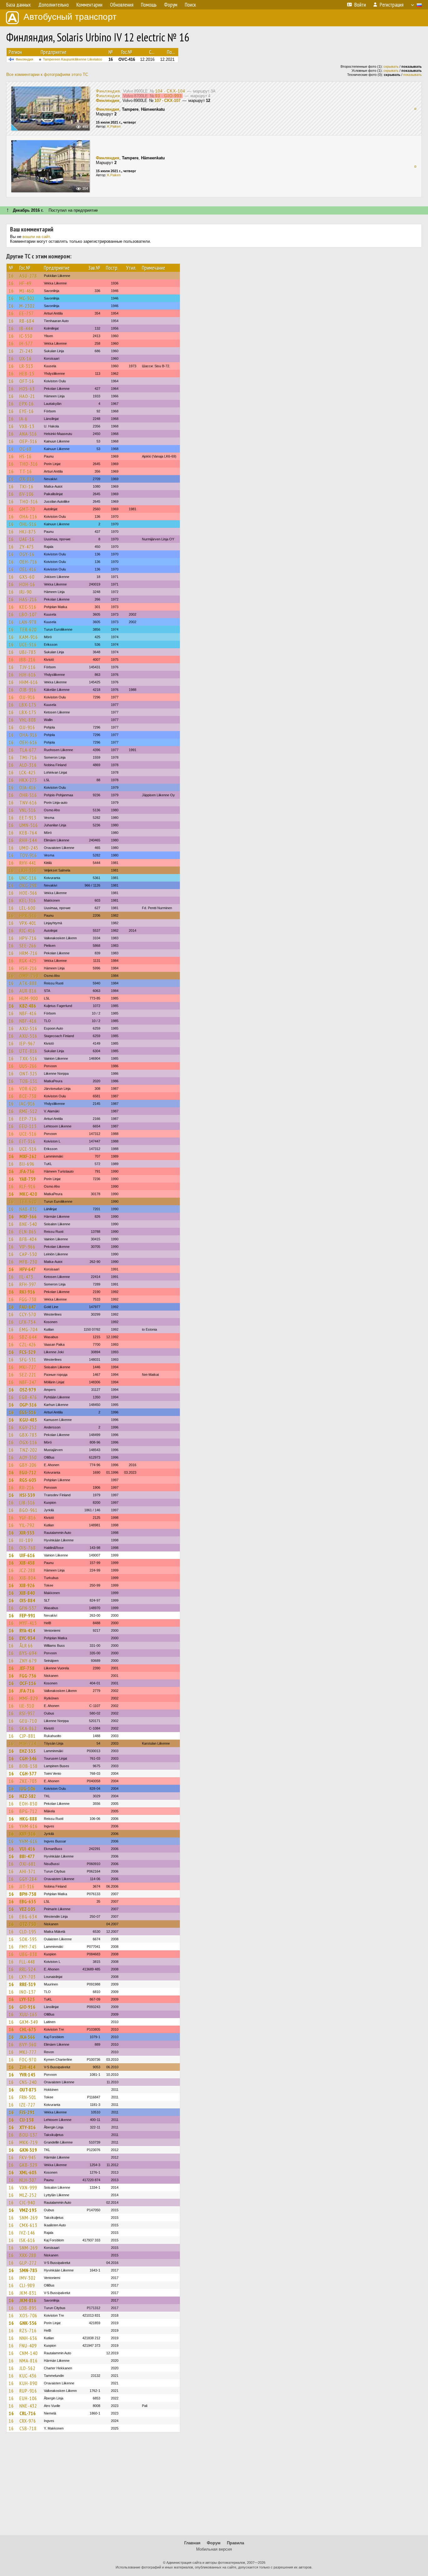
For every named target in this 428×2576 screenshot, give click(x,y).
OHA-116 (28, 517)
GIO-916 (27, 2007)
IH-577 (26, 343)
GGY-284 (28, 1879)
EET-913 (28, 818)
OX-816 (27, 479)
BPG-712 (28, 1811)
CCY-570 (28, 1314)
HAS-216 (28, 599)
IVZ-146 (27, 2233)
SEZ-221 (28, 1375)
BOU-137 (29, 2135)
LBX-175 (28, 705)
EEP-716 (28, 1119)
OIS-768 (28, 1548)
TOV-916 (28, 855)
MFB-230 (28, 1262)
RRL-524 (28, 1969)
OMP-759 (29, 976)
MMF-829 (29, 1698)
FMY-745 (28, 1947)
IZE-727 (27, 2105)
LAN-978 (28, 622)
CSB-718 (28, 2428)
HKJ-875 (28, 532)
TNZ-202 (28, 1450)
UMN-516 (29, 825)
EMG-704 (29, 1329)
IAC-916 (27, 1104)
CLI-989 (27, 2285)
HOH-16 (27, 584)
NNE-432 (28, 2406)
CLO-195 (28, 1932)
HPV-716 (28, 938)
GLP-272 (28, 2263)
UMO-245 (29, 848)
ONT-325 (28, 1073)
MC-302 (27, 298)
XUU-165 (28, 2014)
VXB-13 (27, 426)
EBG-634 (28, 1916)
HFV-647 (28, 1269)
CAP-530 (28, 1254)
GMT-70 (27, 509)
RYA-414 (27, 1630)
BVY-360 (28, 2044)
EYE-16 (27, 411)
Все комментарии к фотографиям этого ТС (47, 74)
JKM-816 (28, 2300)
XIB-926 (27, 1585)
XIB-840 (27, 1593)
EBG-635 (28, 1901)
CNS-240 (28, 2082)
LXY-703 (28, 1977)
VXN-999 (28, 2187)
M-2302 (27, 306)
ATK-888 (28, 983)
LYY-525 (27, 1999)
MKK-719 (29, 2142)
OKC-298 (28, 885)
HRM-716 (29, 953)
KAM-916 (29, 637)
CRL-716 (28, 2413)
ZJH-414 (27, 2067)
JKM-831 (28, 2293)
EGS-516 (28, 1412)
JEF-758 (27, 1668)
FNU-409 (28, 2345)
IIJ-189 (26, 1540)
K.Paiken (114, 126)
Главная (192, 2543)
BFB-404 (28, 1239)
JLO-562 (27, 2368)
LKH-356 (28, 870)
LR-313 (26, 366)
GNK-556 (28, 2323)
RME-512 (28, 1111)
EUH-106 (28, 2398)
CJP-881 (28, 1736)
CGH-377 (28, 1773)
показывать (412, 75)
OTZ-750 (28, 1924)
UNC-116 (28, 878)
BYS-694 (28, 1653)
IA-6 (23, 419)
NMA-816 (29, 2361)
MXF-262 (28, 1156)
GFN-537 (28, 1608)
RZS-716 (28, 2330)
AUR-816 (28, 991)
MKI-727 (28, 1367)
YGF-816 (28, 1518)
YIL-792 (27, 1525)
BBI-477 (27, 1856)
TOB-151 (29, 1081)
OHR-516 (28, 795)
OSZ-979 (28, 1390)
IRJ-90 (26, 592)
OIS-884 (27, 1600)
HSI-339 (27, 1495)
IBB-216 (28, 660)
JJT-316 (27, 1886)
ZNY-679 (28, 1661)
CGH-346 (28, 1758)
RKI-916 (27, 1292)
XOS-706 (28, 2315)
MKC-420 (28, 1194)
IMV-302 (28, 2278)
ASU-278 (28, 276)
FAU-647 (28, 1307)
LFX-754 (28, 1322)
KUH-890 (28, 2383)
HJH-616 (28, 675)
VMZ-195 (28, 2210)
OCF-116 (28, 1683)
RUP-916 (28, 2391)
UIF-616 (27, 1555)
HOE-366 (28, 893)
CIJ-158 (27, 2120)
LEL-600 (27, 908)
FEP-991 (27, 1615)
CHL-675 (28, 2029)
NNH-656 (28, 2338)
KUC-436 (28, 2376)
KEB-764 (28, 833)
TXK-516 (28, 1058)
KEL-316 (28, 900)
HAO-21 (27, 396)
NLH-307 (28, 2180)
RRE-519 (28, 1984)
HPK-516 (28, 915)
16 (11, 276)
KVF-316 (28, 1834)
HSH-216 (28, 968)
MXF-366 (28, 1216)
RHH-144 (28, 840)
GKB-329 (28, 2165)
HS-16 (26, 456)
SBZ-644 (28, 1337)
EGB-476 (28, 1397)
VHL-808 (28, 720)
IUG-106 (27, 1789)
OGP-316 (28, 1405)
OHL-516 (28, 524)
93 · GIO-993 (168, 96)
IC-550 (26, 336)
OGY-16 (27, 554)
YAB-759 (28, 1179)
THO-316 (29, 464)
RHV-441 (28, 863)
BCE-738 (28, 1096)
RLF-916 (28, 1186)
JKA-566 (27, 2037)
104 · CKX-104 (170, 91)
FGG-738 (28, 1299)
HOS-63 (27, 389)
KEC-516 (28, 607)
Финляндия (24, 59)
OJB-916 (28, 690)
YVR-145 (27, 2075)
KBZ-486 (28, 1006)
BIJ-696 (27, 1164)
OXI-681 (28, 1864)
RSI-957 (27, 1713)
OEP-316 (28, 441)
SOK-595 (28, 1939)
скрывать (391, 66)
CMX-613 (28, 2225)
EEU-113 (28, 1126)
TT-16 (26, 471)
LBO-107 (28, 614)
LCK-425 (28, 772)
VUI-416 (27, 1849)
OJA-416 (28, 787)
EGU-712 (28, 1472)
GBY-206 (28, 1465)
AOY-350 (28, 1457)
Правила (235, 2543)
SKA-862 (28, 1728)
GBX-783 (28, 1435)
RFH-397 (28, 1284)
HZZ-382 (28, 1796)
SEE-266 (28, 946)
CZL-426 (28, 1344)
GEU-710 (28, 1721)
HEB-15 (27, 374)
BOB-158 (29, 1766)
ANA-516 (28, 434)
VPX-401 (28, 923)
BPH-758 (28, 1894)
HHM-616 (29, 682)
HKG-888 (28, 1819)
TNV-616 (28, 803)
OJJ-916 (27, 697)
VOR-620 (28, 1089)
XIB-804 (28, 1578)
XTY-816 (28, 2127)
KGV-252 (28, 1427)
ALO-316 (28, 765)
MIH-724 (28, 1743)
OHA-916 (28, 735)
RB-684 (27, 321)
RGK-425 (28, 961)
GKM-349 (29, 2022)
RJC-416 (27, 930)
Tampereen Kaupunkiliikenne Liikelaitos (73, 59)
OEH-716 (28, 562)
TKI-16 (26, 486)
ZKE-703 (28, 1781)
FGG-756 (28, 1676)
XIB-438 (27, 1563)
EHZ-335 (28, 1751)
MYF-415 (28, 1623)
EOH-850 (28, 1804)
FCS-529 (28, 1352)
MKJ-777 (28, 2052)
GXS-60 (27, 577)
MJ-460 (27, 291)
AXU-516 (28, 1028)
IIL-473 (26, 1277)
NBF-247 (28, 1382)
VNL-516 (28, 810)
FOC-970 (28, 2059)
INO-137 (28, 1992)
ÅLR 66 (26, 1646)
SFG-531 (28, 1360)
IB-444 (26, 328)
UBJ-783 (28, 652)
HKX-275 (28, 780)
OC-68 (26, 449)
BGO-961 (29, 1510)
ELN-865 (28, 1232)
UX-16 (26, 358)
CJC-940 (27, 2202)
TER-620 (28, 629)
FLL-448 (27, 1962)
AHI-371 (28, 1871)
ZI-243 (26, 351)
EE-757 (27, 313)
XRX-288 (28, 2255)
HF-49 (25, 283)
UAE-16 (27, 539)
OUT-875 (28, 2090)
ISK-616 (27, 2240)
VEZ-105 (27, 1909)
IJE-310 (27, 1706)
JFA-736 (27, 1171)
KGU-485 (28, 1420)
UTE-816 (28, 1051)
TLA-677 (28, 750)
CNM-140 (29, 2353)
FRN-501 (28, 2097)
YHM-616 (29, 1826)
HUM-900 (29, 998)
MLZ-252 (28, 2195)
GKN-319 (28, 2150)
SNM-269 (29, 2218)
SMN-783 (28, 2270)
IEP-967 (27, 1043)
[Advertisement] (214, 2487)
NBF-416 (28, 1013)
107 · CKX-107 (167, 101)
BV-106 (27, 494)
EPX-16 (27, 404)
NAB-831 (28, 1209)
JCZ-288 (27, 1570)
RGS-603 (28, 1480)
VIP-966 (27, 1247)
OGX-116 (28, 1442)
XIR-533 (27, 1533)
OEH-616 (28, 742)
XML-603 (28, 2172)
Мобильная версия (214, 2549)
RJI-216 (27, 1487)
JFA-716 (27, 1691)
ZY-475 (27, 547)
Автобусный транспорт (70, 17)
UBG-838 (28, 1954)
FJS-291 (27, 2112)
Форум (214, 2543)
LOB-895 (28, 2308)
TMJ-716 (28, 757)
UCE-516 (28, 644)
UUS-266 (28, 1066)
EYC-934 (27, 1638)
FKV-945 (28, 2157)
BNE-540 (28, 1224)
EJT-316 (27, 1141)
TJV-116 (28, 667)
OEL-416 (28, 569)
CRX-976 (28, 2421)
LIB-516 (27, 1503)
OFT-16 (27, 381)
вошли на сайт (36, 237)
